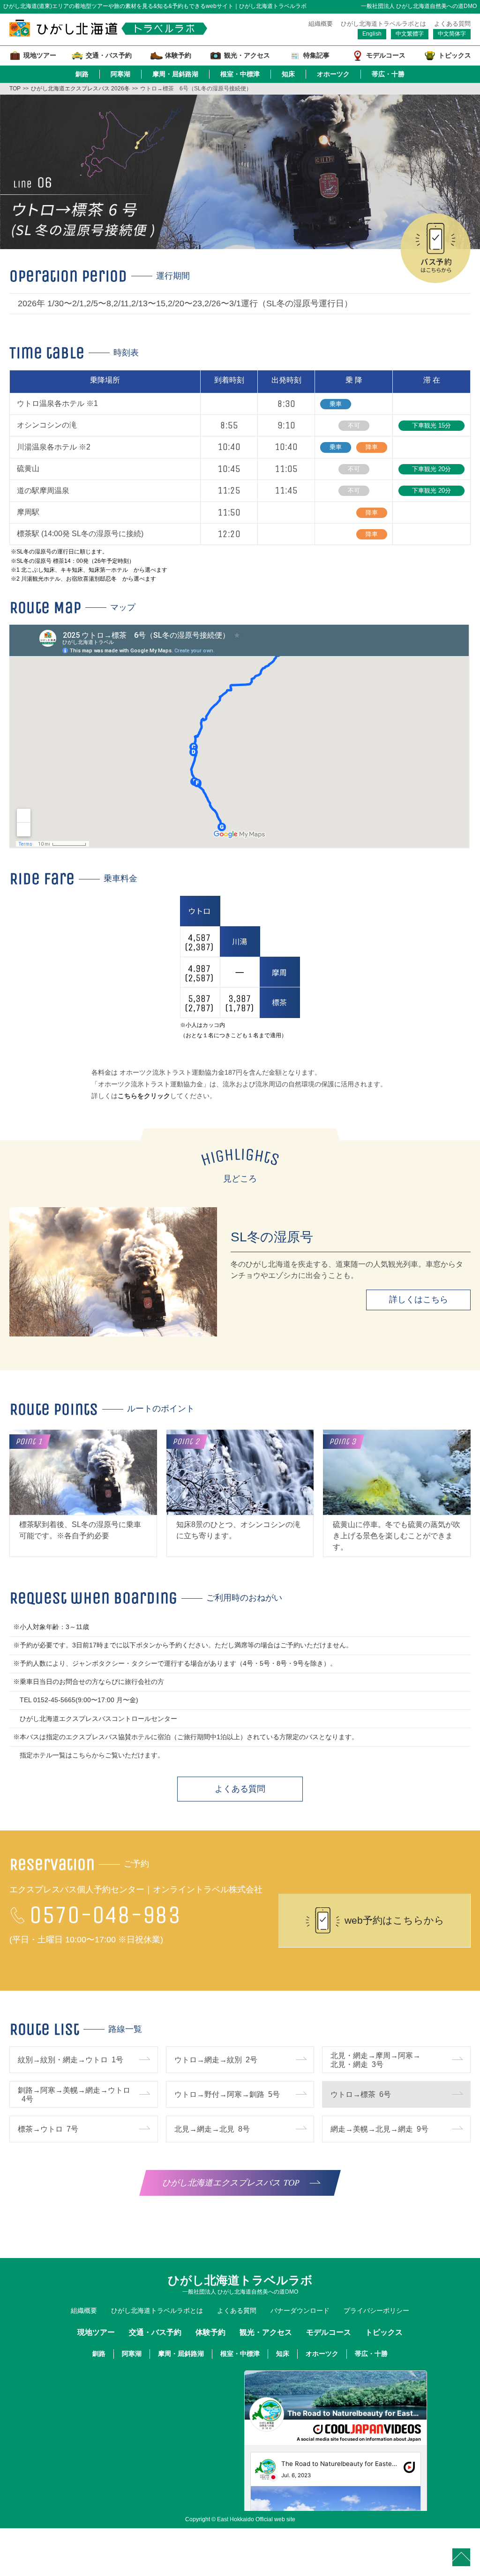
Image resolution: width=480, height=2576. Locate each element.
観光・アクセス (266, 2332)
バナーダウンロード (300, 2310)
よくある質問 (452, 24)
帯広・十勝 (388, 74)
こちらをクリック (144, 1096)
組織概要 (321, 24)
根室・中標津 (240, 74)
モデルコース (329, 2332)
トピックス (384, 2332)
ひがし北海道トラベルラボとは (383, 24)
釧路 (82, 74)
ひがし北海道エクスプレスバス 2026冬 (80, 89)
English (372, 34)
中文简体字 (452, 34)
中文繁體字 (410, 34)
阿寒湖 (120, 74)
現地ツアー (96, 2332)
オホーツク (333, 74)
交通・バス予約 (155, 2332)
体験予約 (210, 2332)
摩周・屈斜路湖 (175, 74)
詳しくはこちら (419, 1299)
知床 (288, 74)
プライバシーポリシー (376, 2310)
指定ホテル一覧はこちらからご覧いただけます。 (92, 1755)
